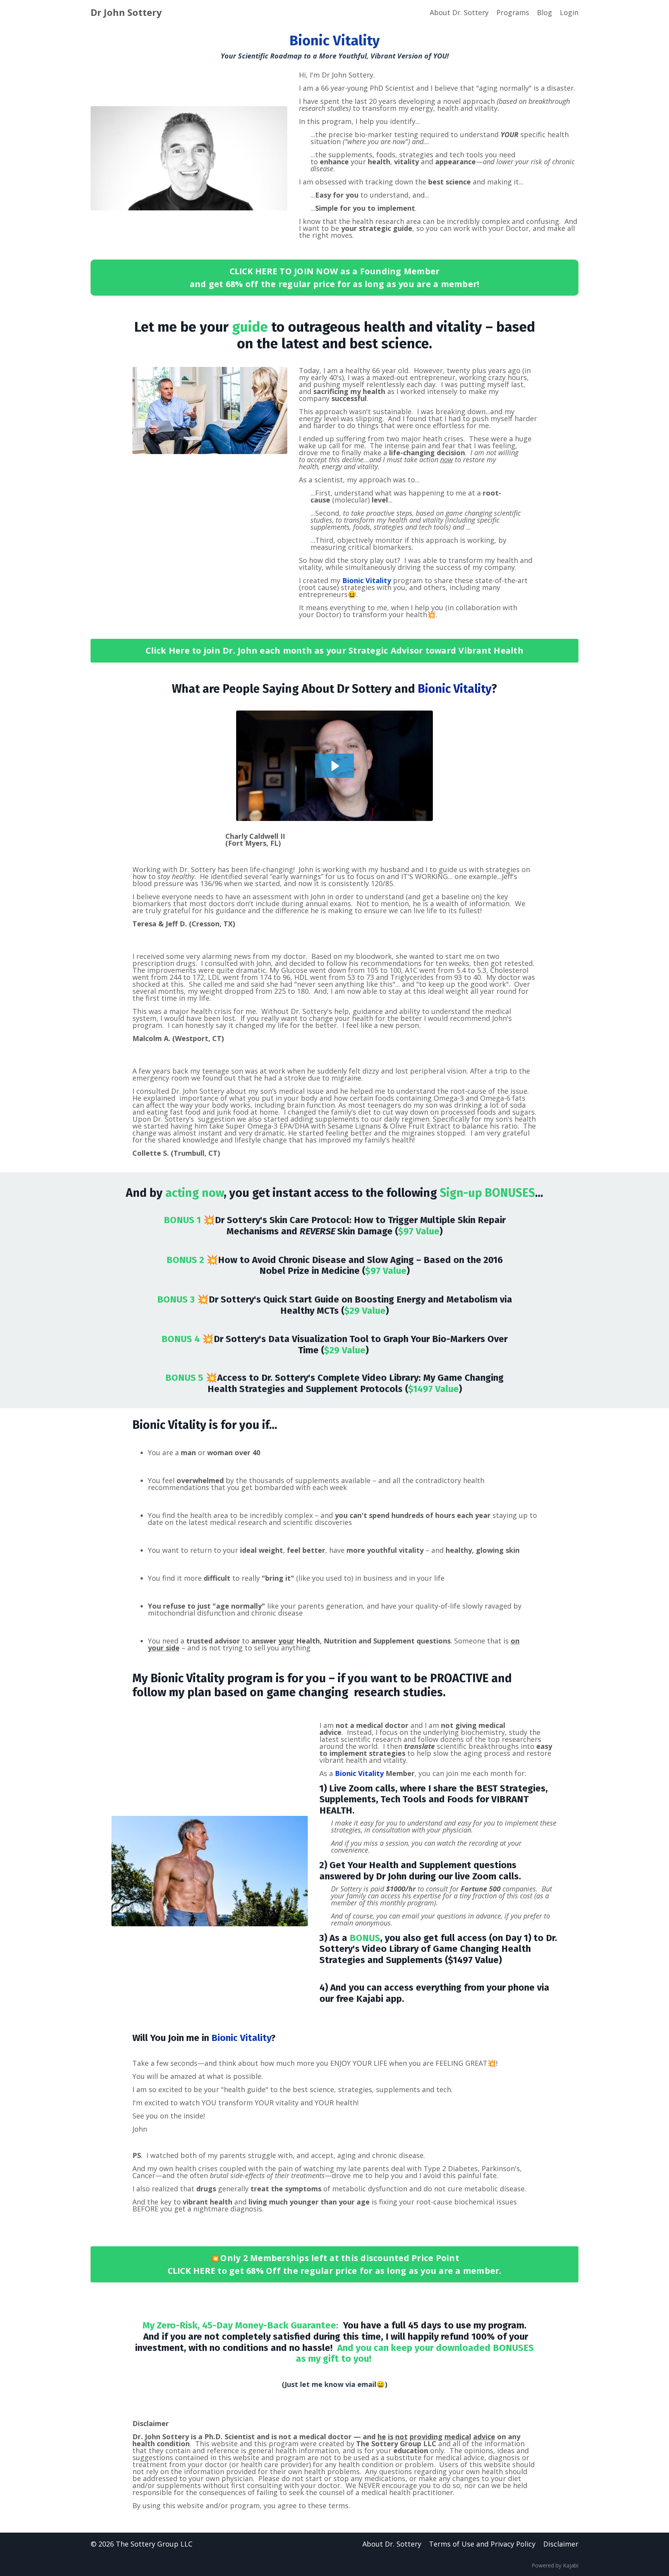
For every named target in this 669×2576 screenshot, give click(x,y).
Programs (513, 12)
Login (569, 12)
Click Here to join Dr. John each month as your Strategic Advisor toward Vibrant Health (334, 650)
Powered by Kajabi (555, 2565)
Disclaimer (561, 2544)
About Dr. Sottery (459, 12)
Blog (545, 12)
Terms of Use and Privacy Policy (482, 2544)
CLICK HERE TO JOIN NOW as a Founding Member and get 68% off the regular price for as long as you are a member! (335, 277)
